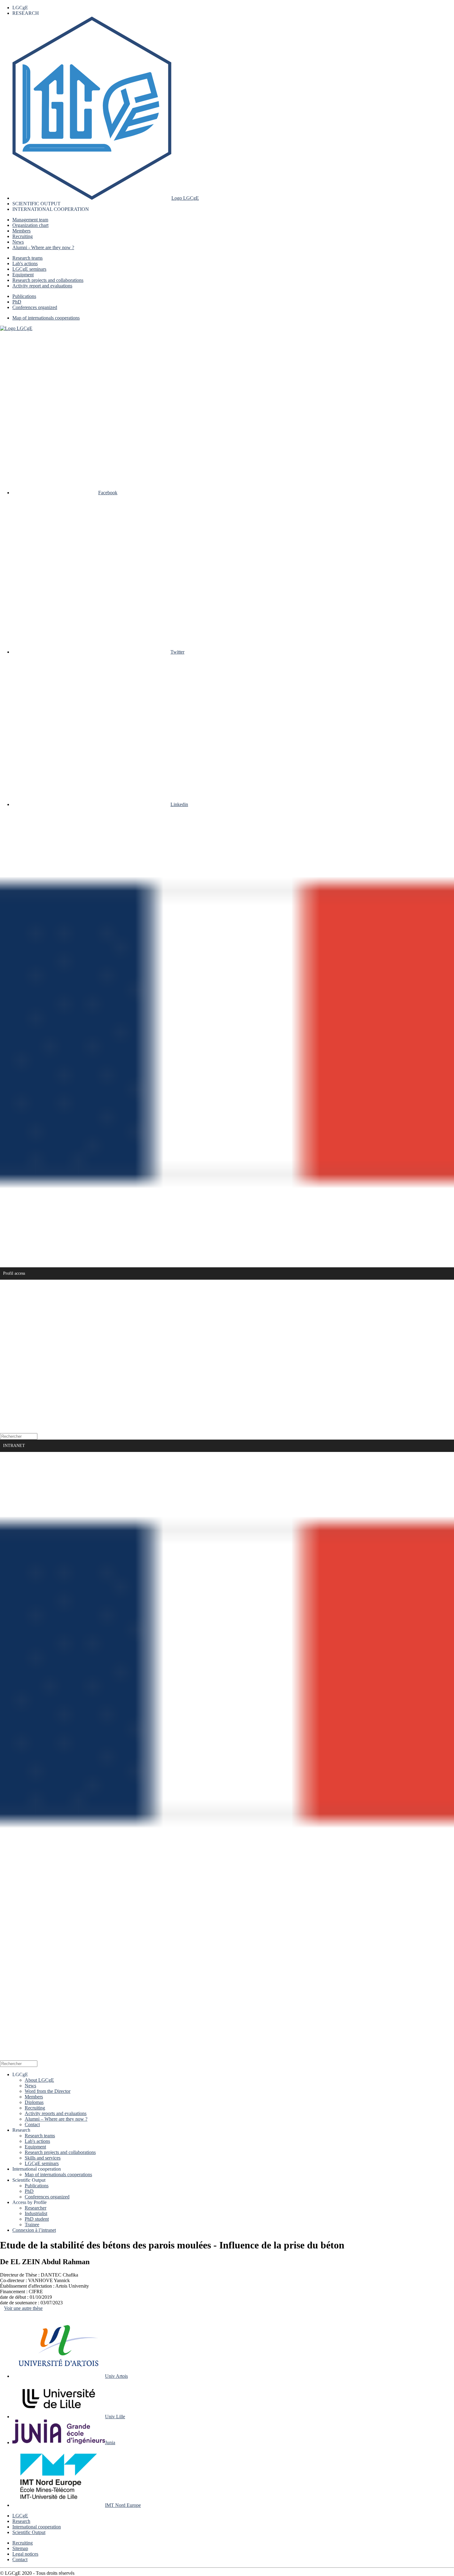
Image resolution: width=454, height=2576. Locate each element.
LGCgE (20, 2516)
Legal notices (25, 2554)
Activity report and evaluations (42, 286)
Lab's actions (25, 263)
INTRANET (14, 1446)
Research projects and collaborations (48, 280)
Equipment (23, 275)
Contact (32, 2124)
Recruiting (23, 236)
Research (21, 2521)
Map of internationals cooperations (46, 318)
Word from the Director (48, 2091)
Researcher (36, 2208)
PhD (17, 302)
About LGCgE (39, 2080)
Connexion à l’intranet (34, 2230)
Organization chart (30, 225)
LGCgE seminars (29, 269)
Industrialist (36, 2213)
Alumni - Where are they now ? (43, 247)
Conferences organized (35, 307)
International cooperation (37, 2527)
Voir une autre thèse (23, 2308)
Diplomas (34, 2102)
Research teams (27, 258)
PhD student (37, 2219)
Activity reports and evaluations (56, 2113)
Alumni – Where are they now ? (56, 2119)
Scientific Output (29, 2532)
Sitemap (20, 2548)
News (18, 242)
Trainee (32, 2225)
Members (21, 231)
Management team (30, 220)
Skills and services (43, 2158)
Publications (24, 296)
